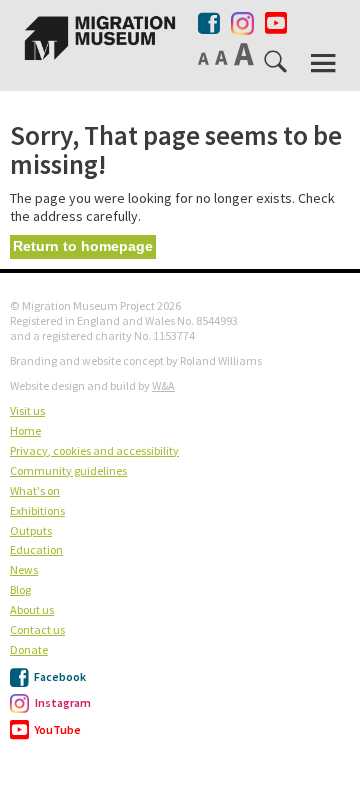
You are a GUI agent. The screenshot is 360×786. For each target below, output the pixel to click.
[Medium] (223, 57)
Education (36, 549)
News (24, 569)
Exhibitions (37, 510)
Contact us (37, 629)
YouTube (57, 729)
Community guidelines (68, 470)
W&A (163, 385)
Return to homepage (83, 246)
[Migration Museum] (100, 38)
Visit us (27, 410)
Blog (20, 589)
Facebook (59, 676)
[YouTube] (276, 23)
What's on (35, 490)
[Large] (245, 54)
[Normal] (205, 57)
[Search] (277, 65)
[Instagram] (242, 19)
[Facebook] (210, 23)
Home (25, 430)
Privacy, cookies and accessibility (94, 450)
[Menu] (325, 63)
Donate (29, 649)
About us (32, 609)
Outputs (31, 530)
